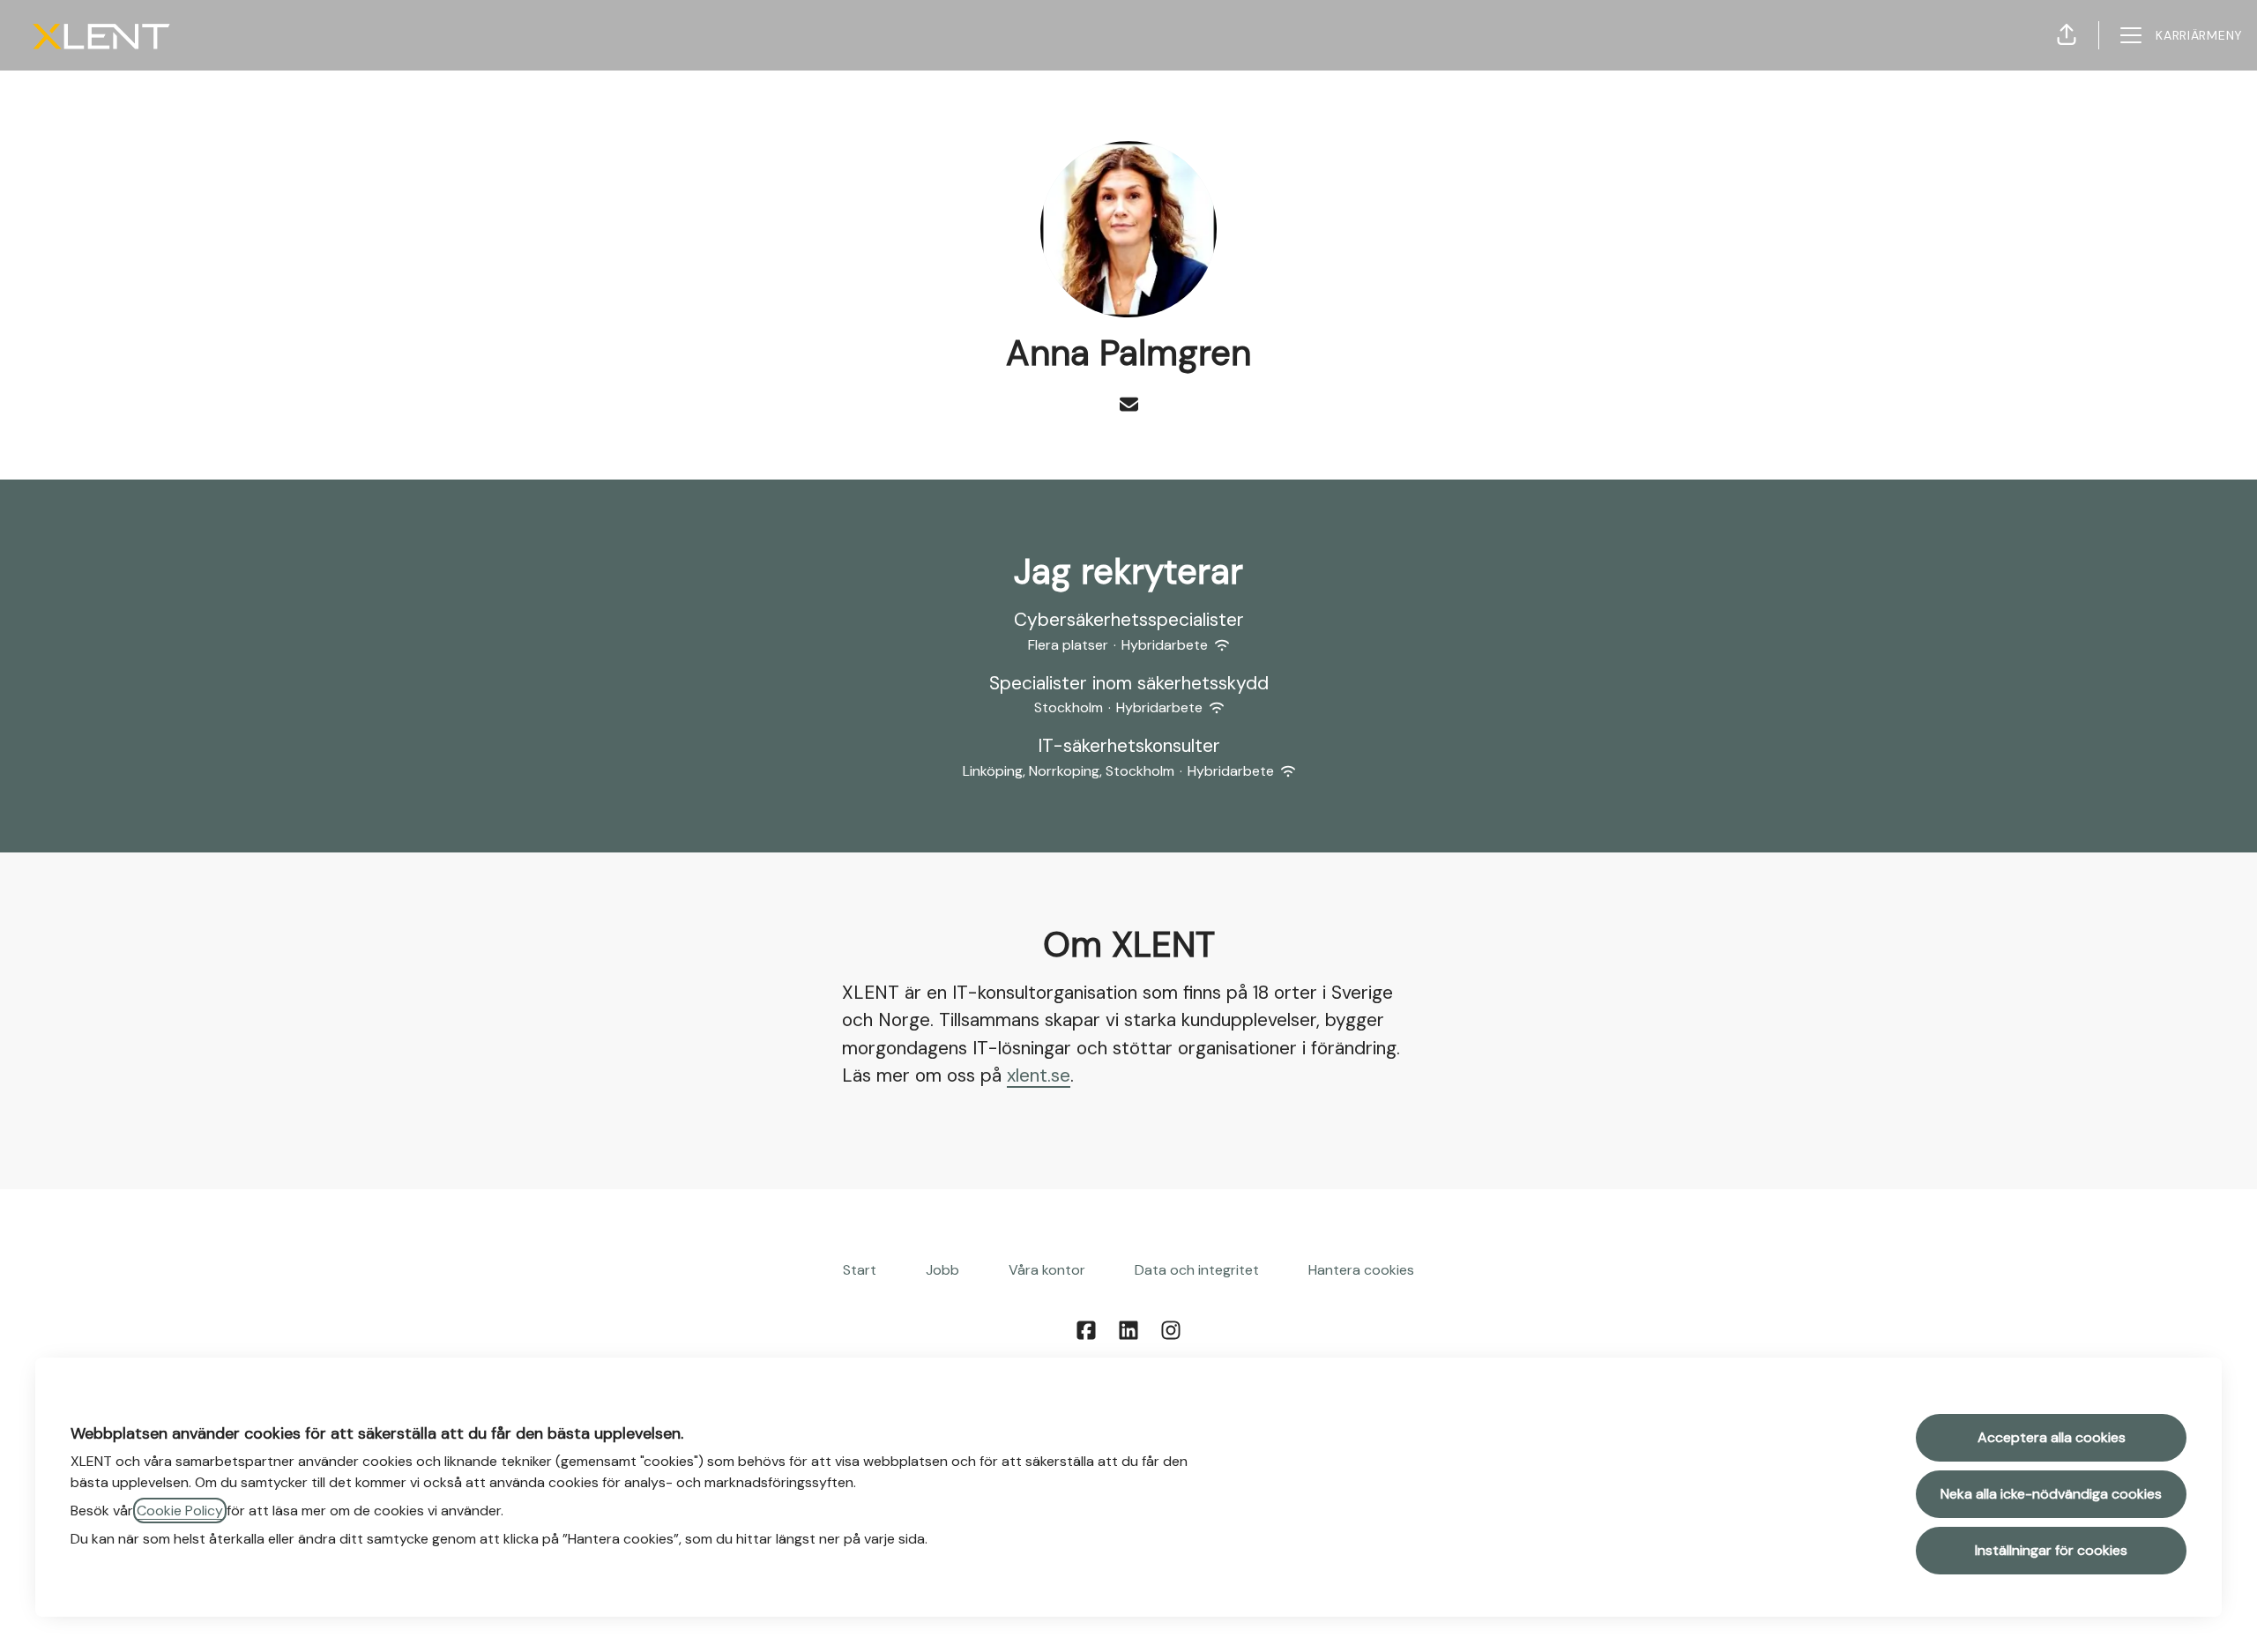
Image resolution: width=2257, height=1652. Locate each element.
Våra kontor (1047, 1270)
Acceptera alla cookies (2052, 1437)
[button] (2067, 35)
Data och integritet (1197, 1270)
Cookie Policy (180, 1511)
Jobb (942, 1270)
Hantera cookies (1361, 1270)
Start (860, 1270)
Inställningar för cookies (2051, 1550)
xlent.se (1039, 1075)
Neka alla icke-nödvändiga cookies (2051, 1494)
